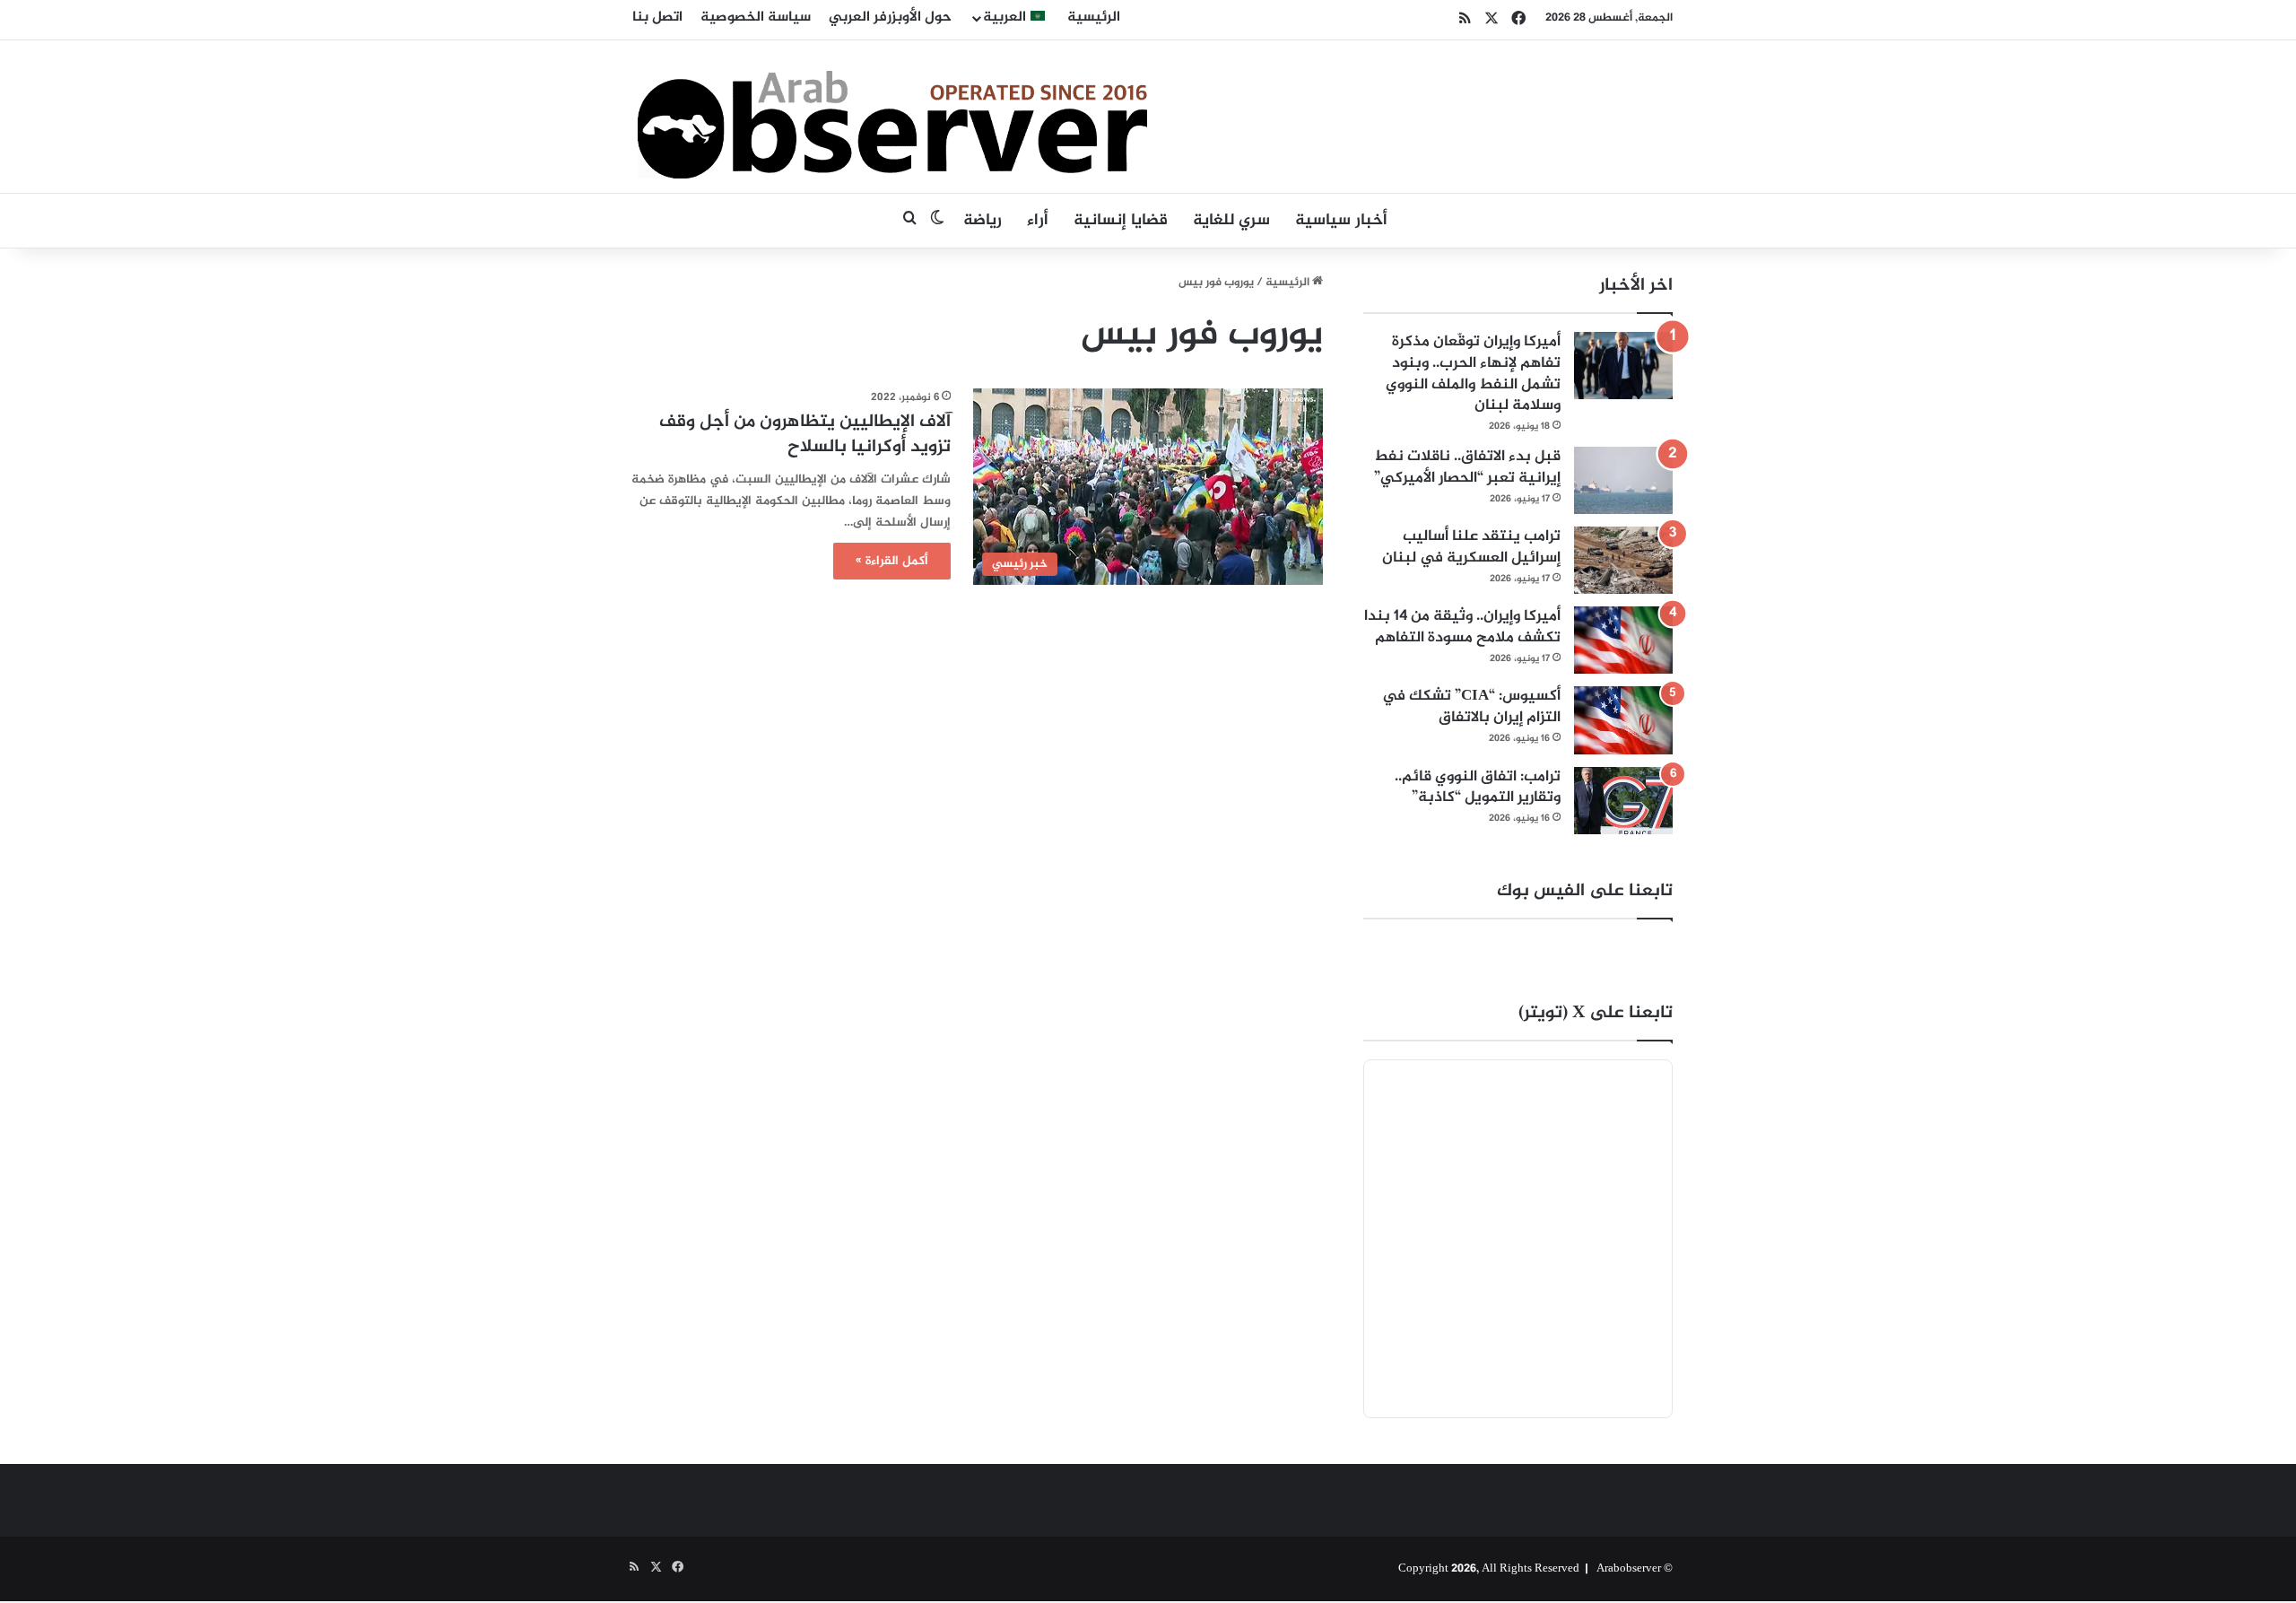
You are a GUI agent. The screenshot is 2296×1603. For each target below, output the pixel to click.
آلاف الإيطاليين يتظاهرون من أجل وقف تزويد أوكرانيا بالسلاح (805, 435)
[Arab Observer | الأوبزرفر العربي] (892, 117)
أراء (1038, 221)
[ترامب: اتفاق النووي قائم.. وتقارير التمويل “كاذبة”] (1623, 801)
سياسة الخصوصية (756, 17)
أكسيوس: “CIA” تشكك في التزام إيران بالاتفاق (1471, 707)
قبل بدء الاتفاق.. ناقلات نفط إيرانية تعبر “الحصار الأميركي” (1467, 467)
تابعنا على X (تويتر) (1596, 1013)
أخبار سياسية (1341, 221)
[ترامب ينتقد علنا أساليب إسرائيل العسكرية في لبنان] (1623, 560)
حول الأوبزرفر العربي (890, 17)
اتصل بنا (657, 17)
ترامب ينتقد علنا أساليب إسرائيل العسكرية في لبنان (1471, 547)
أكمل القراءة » (892, 561)
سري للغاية (1231, 221)
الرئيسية (1094, 17)
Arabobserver (1629, 1569)
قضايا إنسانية (1121, 221)
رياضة (983, 221)
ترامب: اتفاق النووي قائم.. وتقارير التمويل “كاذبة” (1478, 788)
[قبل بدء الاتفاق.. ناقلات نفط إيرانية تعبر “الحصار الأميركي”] (1623, 480)
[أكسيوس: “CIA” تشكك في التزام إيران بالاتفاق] (1623, 720)
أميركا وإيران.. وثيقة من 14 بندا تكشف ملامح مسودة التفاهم (1462, 627)
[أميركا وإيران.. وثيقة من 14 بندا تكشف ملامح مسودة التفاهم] (1623, 640)
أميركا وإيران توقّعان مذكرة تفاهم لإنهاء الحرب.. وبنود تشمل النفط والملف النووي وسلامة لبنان (1473, 374)
